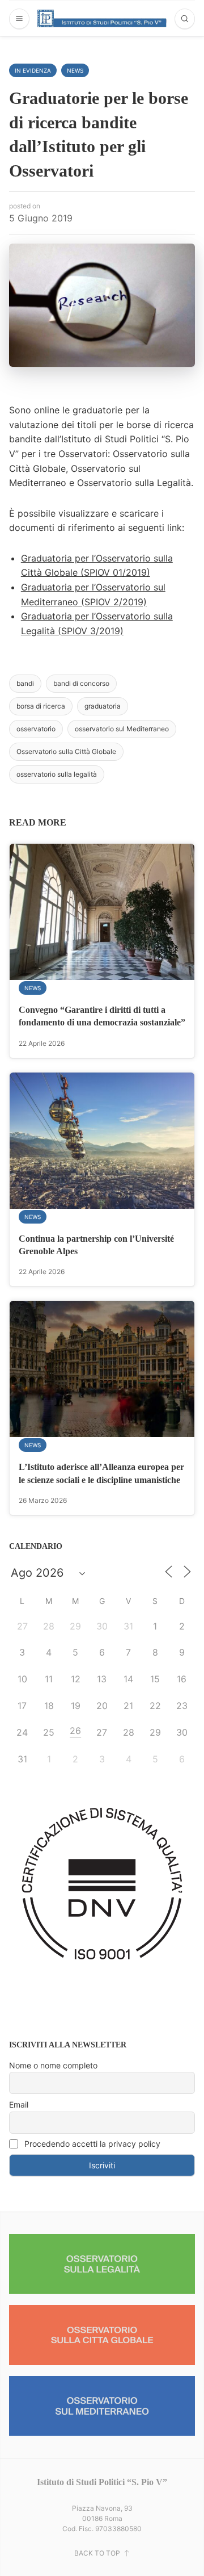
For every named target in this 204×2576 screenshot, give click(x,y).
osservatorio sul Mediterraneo (122, 729)
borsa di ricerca (41, 706)
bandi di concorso (81, 683)
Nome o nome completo (53, 2065)
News (75, 70)
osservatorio (36, 729)
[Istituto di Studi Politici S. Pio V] (102, 18)
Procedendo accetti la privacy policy (91, 2144)
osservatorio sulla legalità (57, 774)
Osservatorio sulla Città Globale (66, 751)
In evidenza (33, 70)
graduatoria (103, 706)
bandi (25, 683)
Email (19, 2104)
